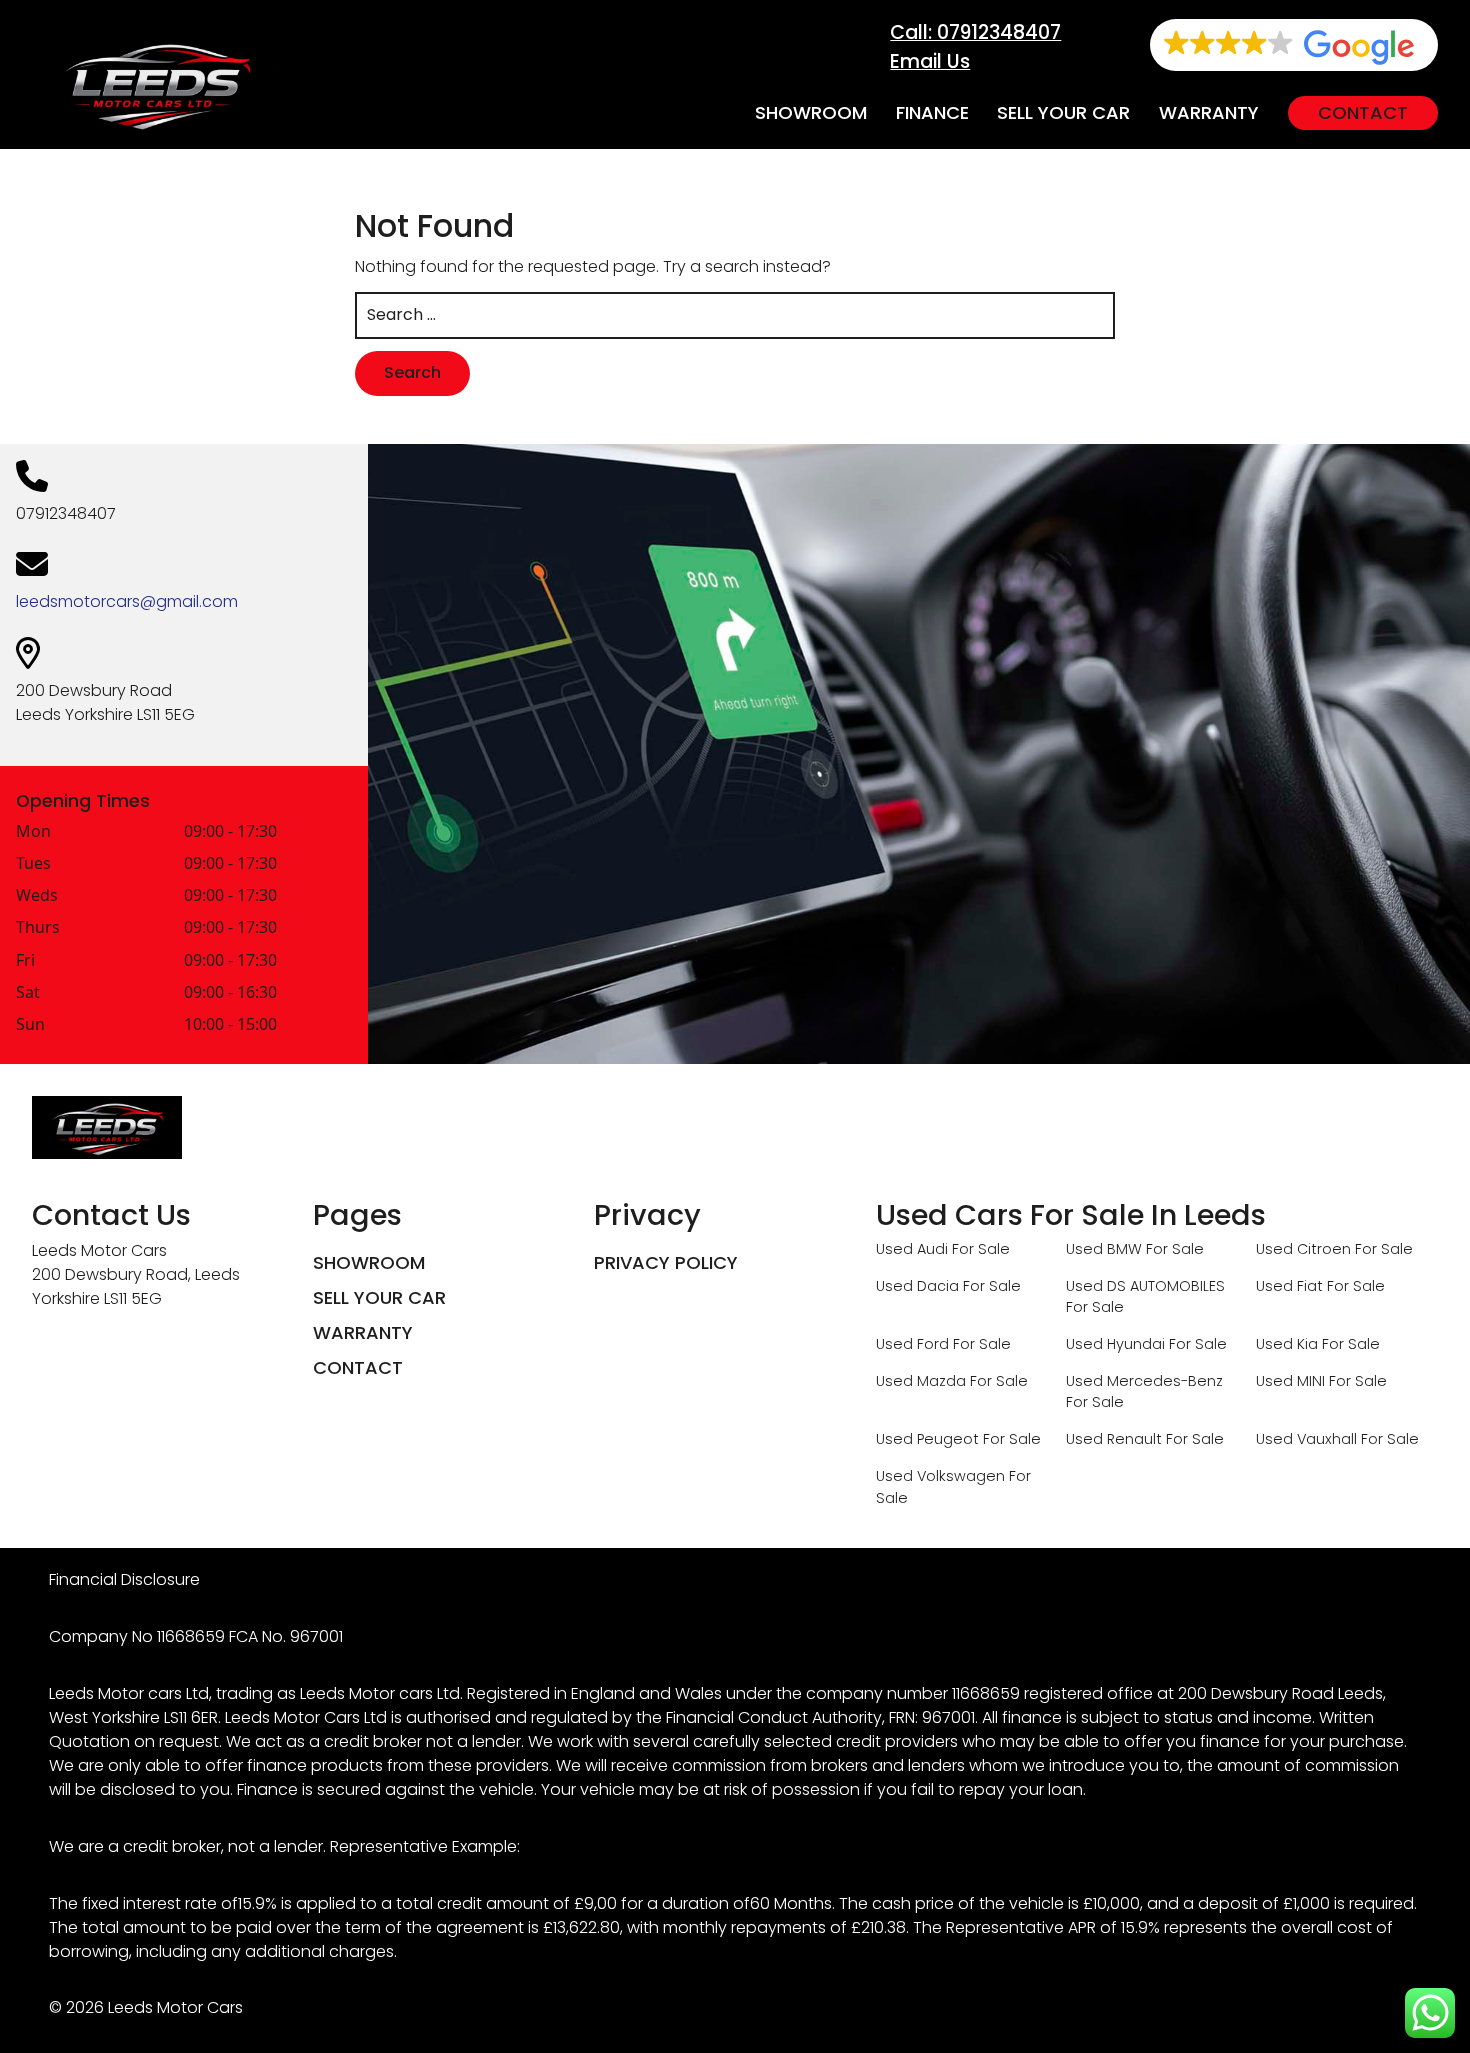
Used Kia (1287, 1344)
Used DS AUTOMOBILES (1145, 1286)
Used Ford (912, 1344)
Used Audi (912, 1249)
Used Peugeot (927, 1439)
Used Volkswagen (940, 1476)
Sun (30, 1025)
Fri (25, 961)
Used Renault (1114, 1439)
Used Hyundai (1115, 1344)
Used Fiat (1289, 1286)
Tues (33, 864)
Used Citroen (1303, 1249)
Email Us (930, 61)
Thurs (38, 928)
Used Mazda (921, 1381)
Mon (33, 832)
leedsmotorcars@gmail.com (127, 601)
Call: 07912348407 (975, 32)
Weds (37, 896)
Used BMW (1104, 1249)
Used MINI (1290, 1381)
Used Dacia (917, 1286)
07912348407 (66, 513)
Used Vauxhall (1306, 1439)
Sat (28, 993)
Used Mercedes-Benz (1144, 1381)
